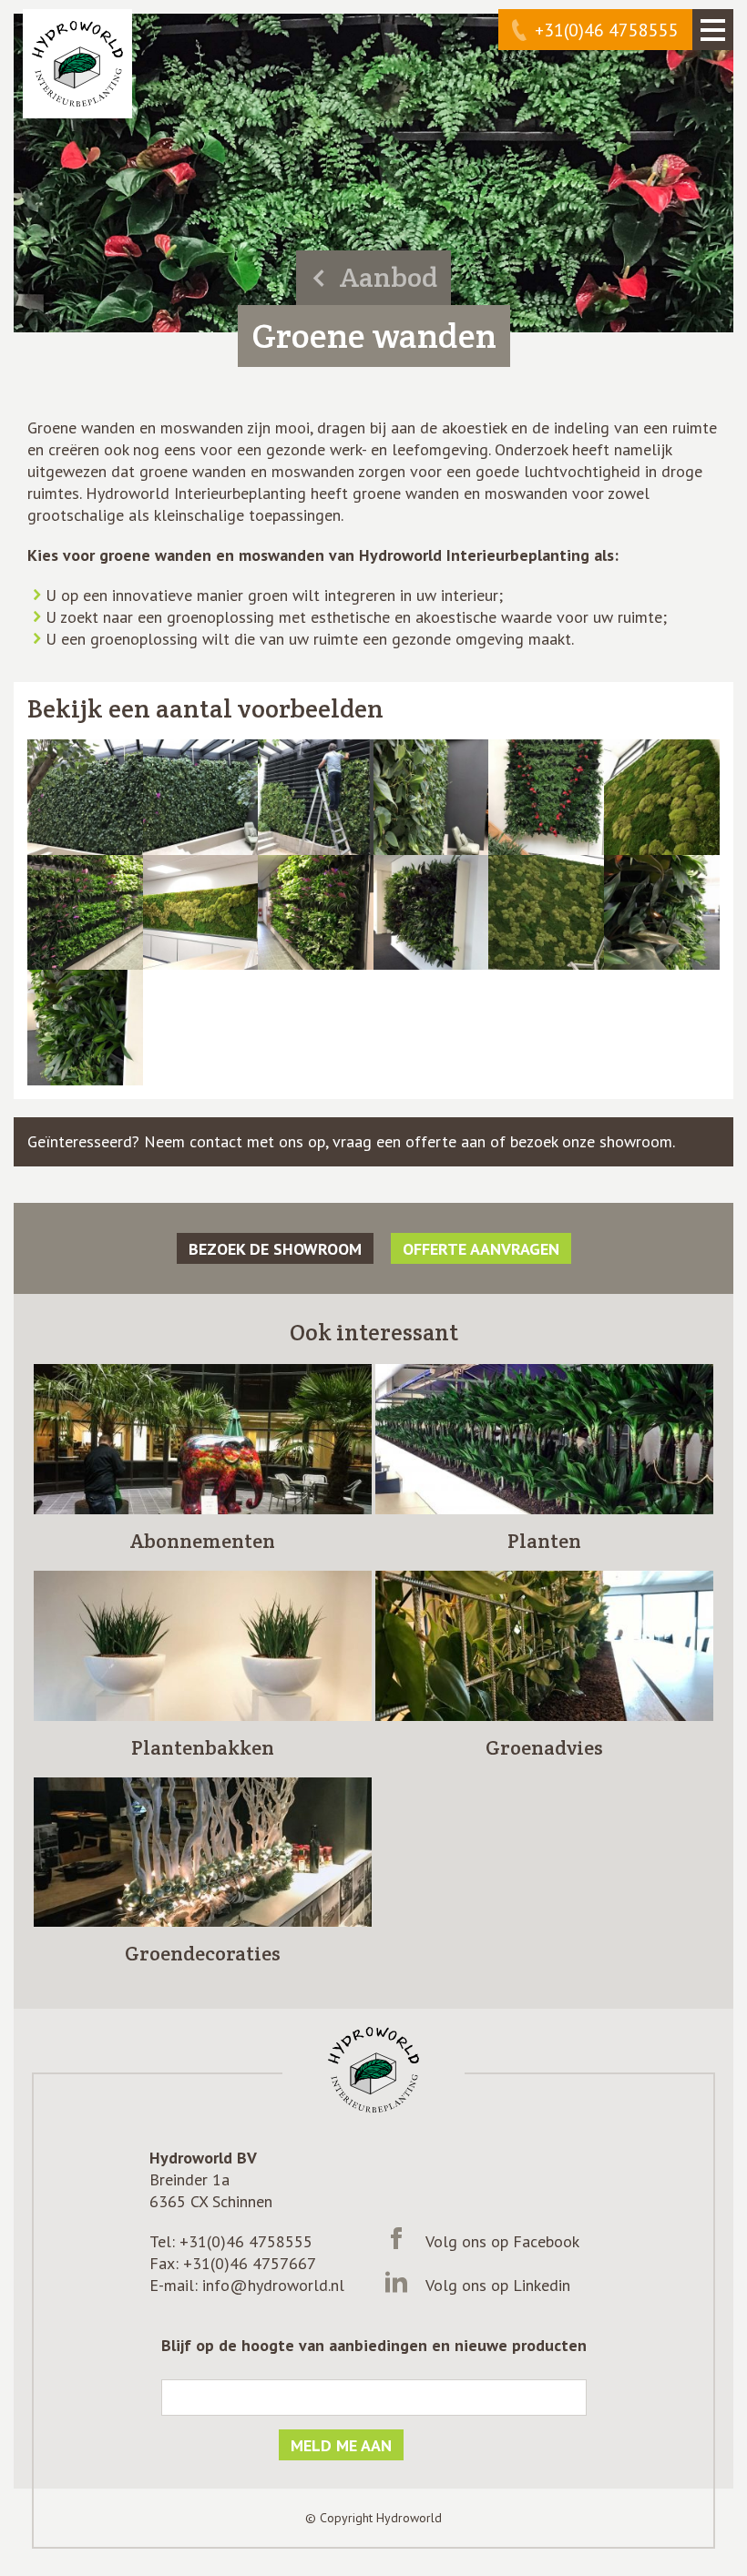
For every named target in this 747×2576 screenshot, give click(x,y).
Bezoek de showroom (275, 1249)
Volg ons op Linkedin (498, 2285)
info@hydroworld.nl (273, 2285)
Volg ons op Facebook (502, 2241)
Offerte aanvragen (481, 1249)
